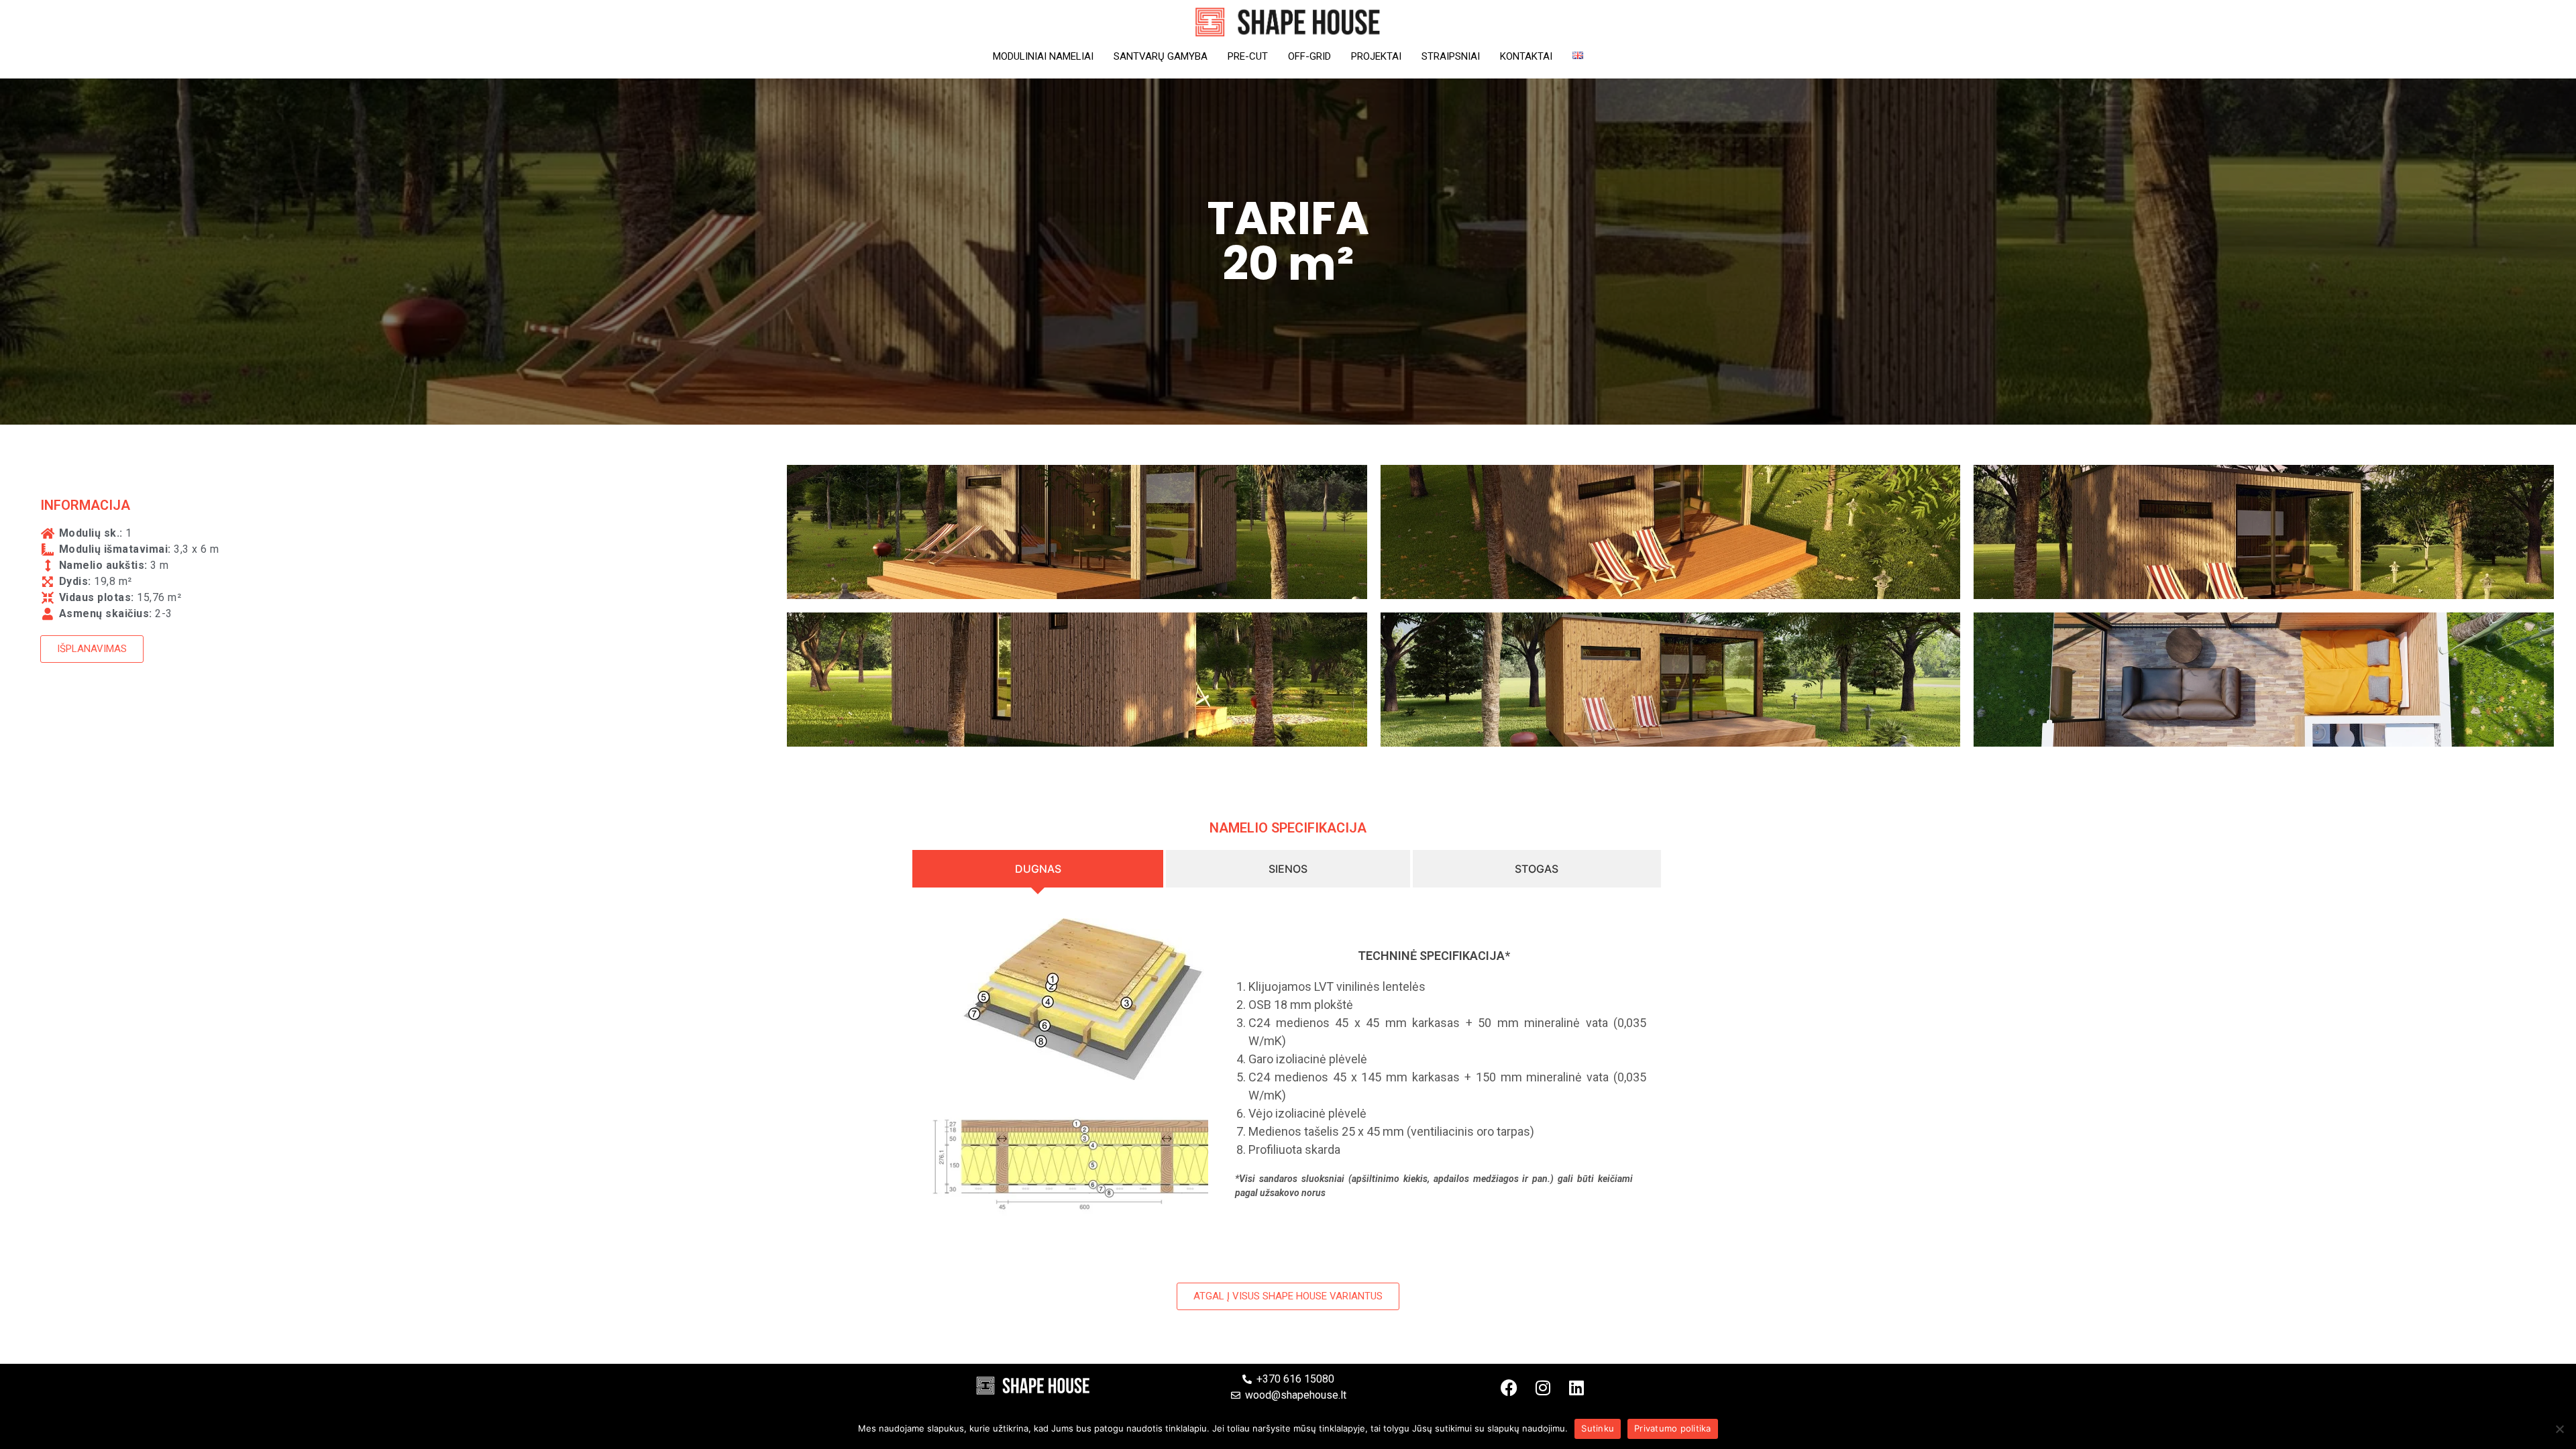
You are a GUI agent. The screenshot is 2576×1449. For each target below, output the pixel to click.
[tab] (1039, 869)
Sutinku (1598, 1428)
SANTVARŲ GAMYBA (1161, 56)
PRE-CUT (1248, 56)
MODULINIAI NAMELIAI (1043, 56)
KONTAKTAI (1526, 56)
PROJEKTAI (1376, 56)
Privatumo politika (1673, 1428)
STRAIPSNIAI (1451, 56)
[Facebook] (1509, 1387)
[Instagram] (1543, 1387)
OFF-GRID (1309, 56)
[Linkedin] (1576, 1387)
